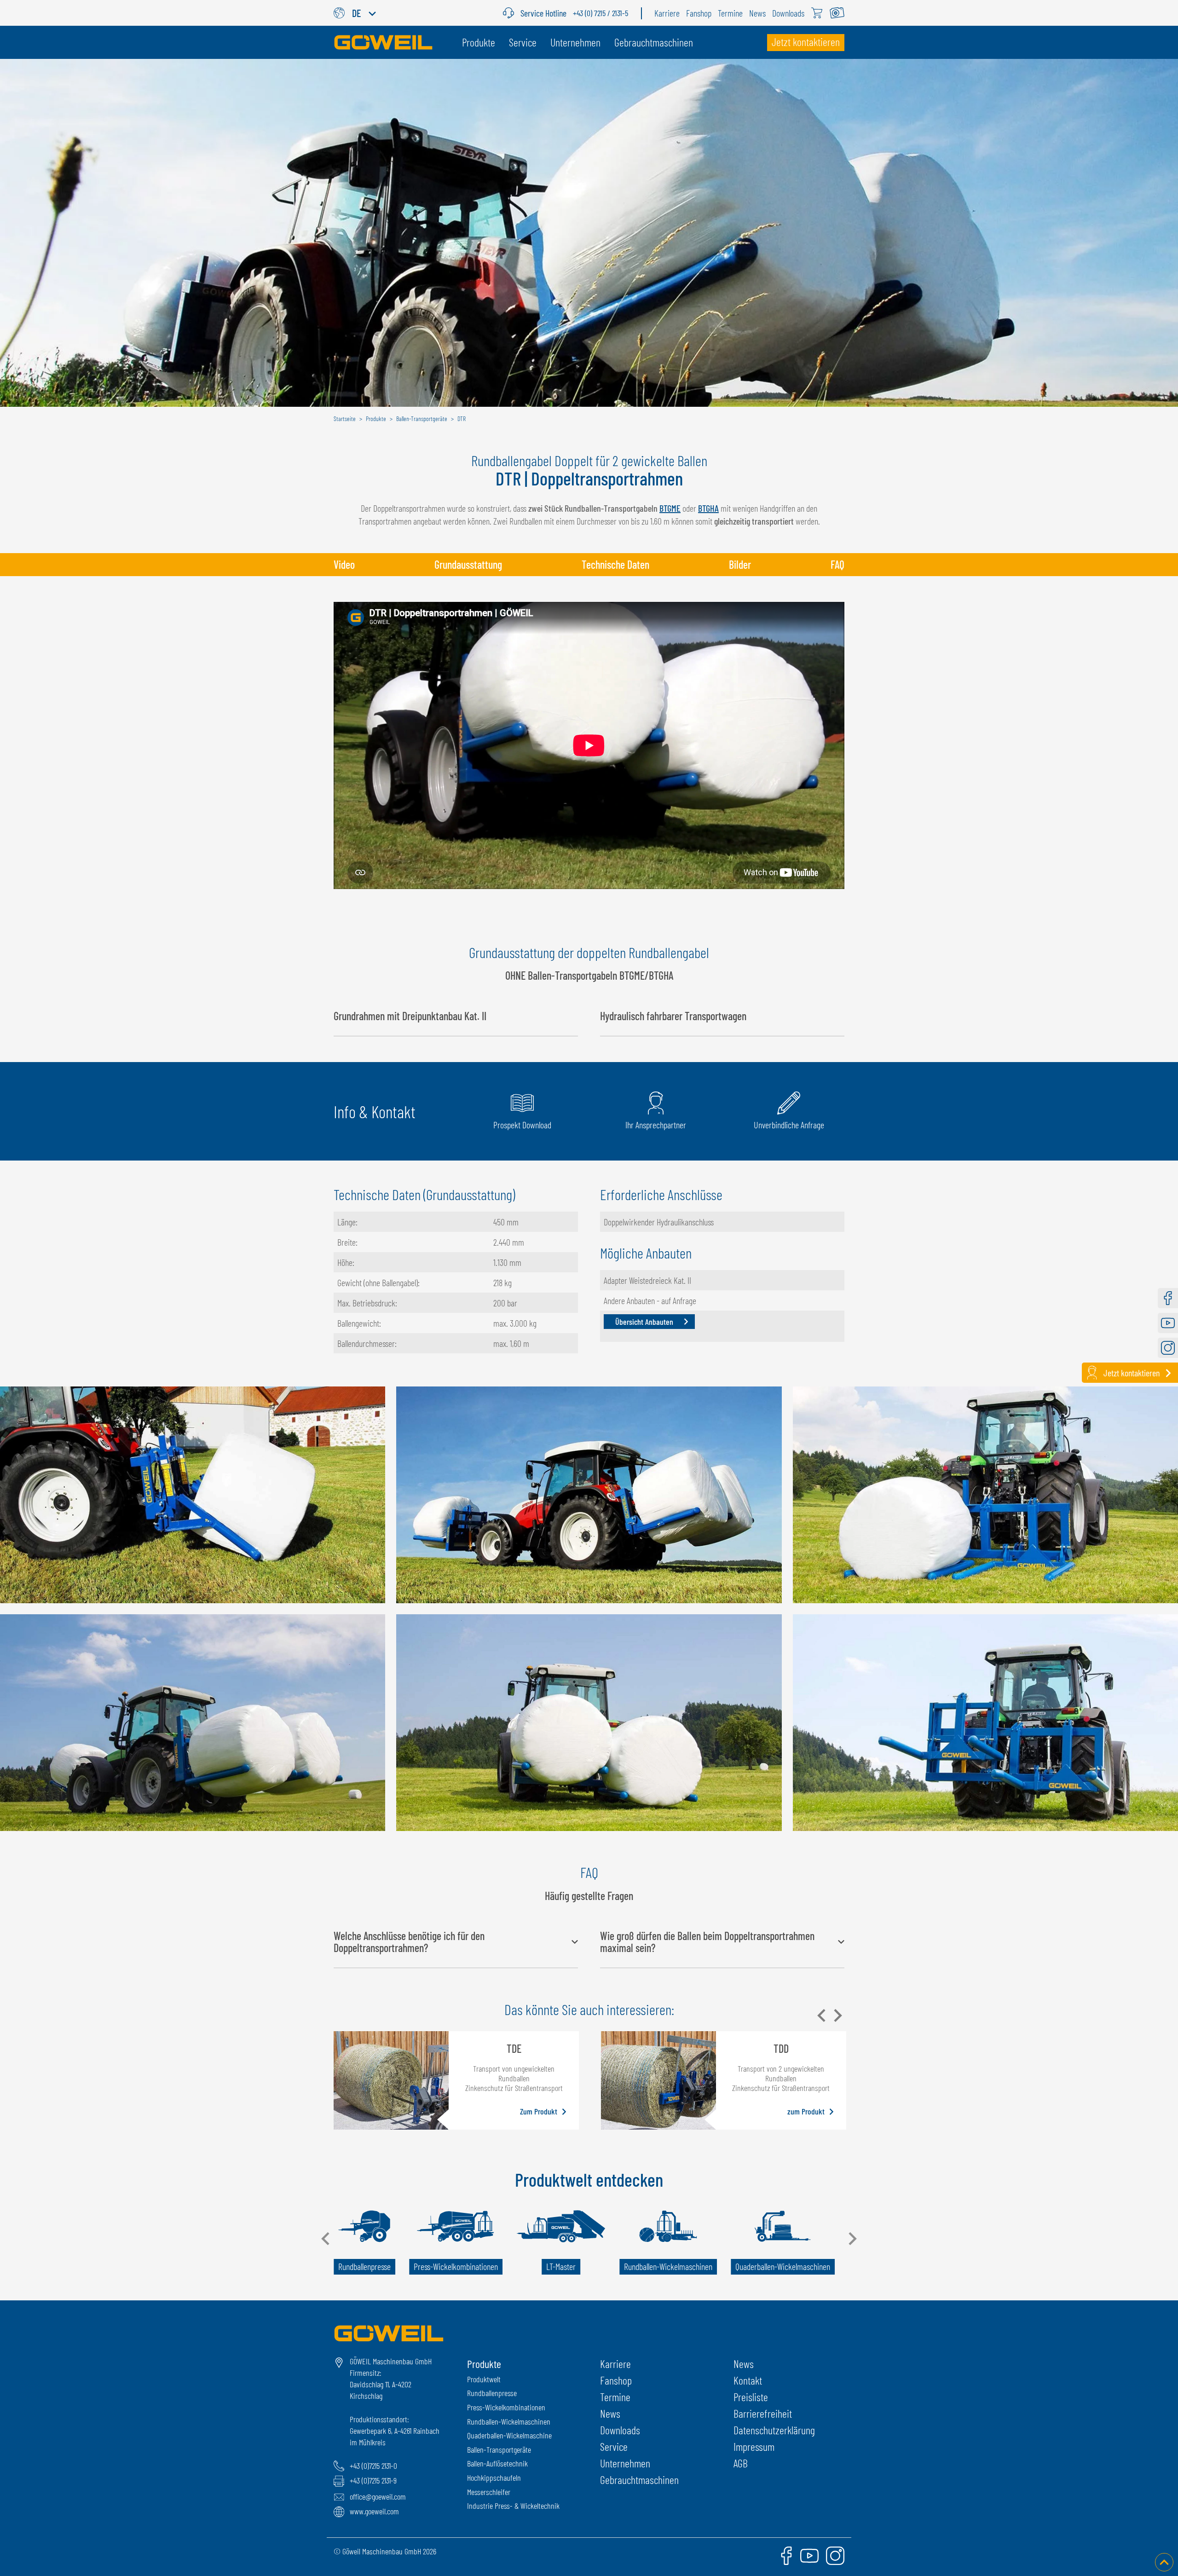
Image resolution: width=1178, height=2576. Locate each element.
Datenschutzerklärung (774, 2430)
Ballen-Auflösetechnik (497, 2463)
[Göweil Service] (512, 13)
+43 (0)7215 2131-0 (373, 2466)
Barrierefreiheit (763, 2413)
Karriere (615, 2364)
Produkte (484, 2364)
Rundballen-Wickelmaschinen (509, 2421)
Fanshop (616, 2380)
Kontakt (748, 2380)
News (610, 2413)
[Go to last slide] (326, 2239)
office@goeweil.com (378, 2496)
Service (614, 2446)
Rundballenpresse (492, 2393)
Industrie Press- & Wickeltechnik (513, 2506)
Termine (615, 2397)
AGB (741, 2463)
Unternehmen (625, 2463)
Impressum (754, 2446)
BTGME (670, 508)
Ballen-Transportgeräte (499, 2449)
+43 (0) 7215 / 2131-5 (601, 13)
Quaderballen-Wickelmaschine (509, 2435)
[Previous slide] (822, 2016)
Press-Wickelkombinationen (506, 2407)
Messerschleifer (489, 2492)
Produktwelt (484, 2379)
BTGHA (708, 508)
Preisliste (751, 2397)
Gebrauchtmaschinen (639, 2480)
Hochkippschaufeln (494, 2478)
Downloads (620, 2430)
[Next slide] (837, 2016)
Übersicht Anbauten (644, 1322)
